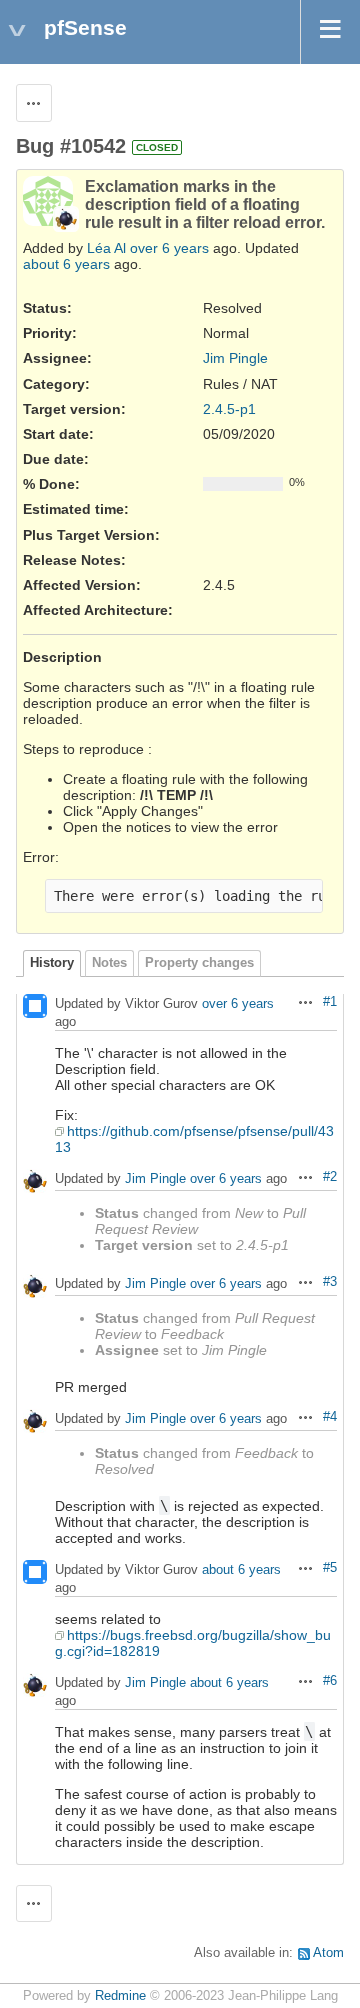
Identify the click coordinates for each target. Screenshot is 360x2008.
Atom (328, 1953)
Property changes (199, 963)
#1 (330, 1002)
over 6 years (169, 248)
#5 (330, 1568)
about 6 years (66, 264)
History (52, 963)
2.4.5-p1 (229, 409)
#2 (330, 1177)
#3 (330, 1282)
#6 (330, 1681)
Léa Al (106, 248)
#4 (330, 1417)
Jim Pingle (235, 358)
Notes (109, 963)
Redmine (120, 1996)
